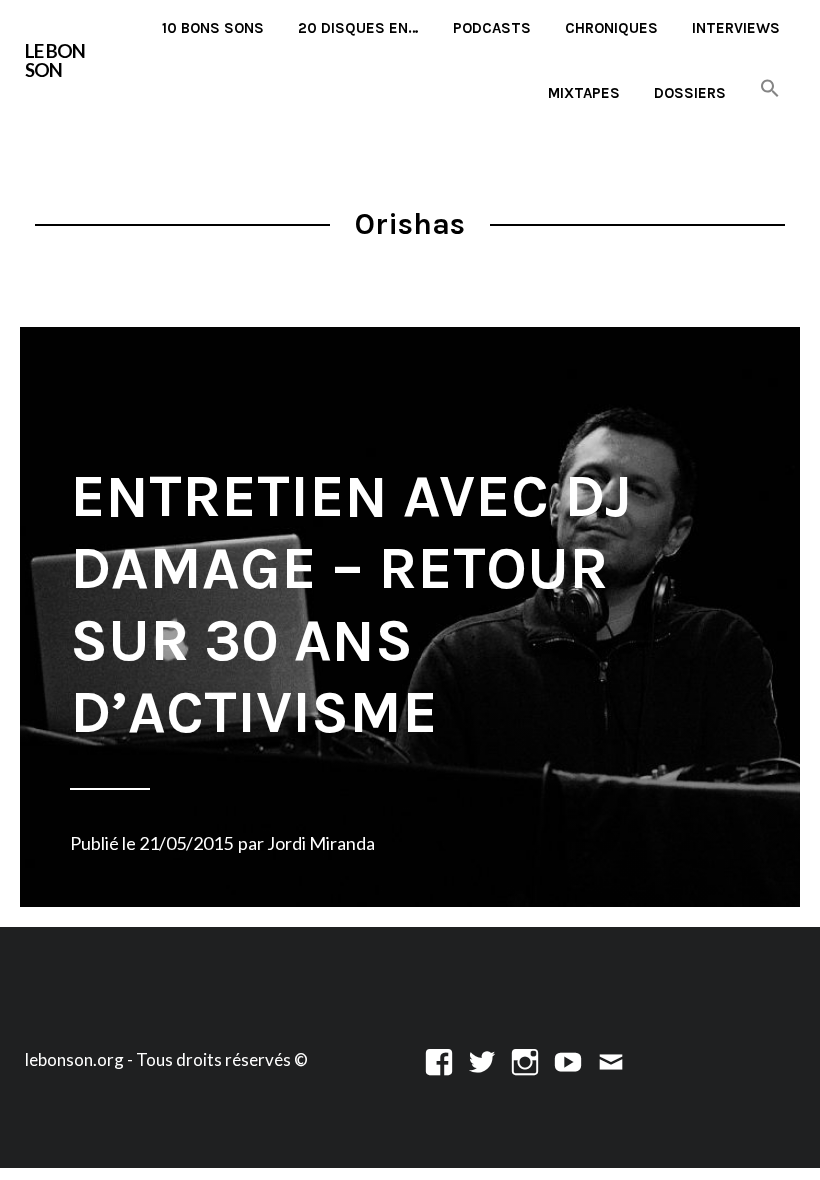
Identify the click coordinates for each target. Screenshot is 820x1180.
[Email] (611, 1059)
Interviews (736, 28)
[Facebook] (439, 1059)
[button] (770, 89)
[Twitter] (482, 1059)
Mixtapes (584, 93)
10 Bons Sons (213, 28)
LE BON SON (55, 60)
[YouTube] (568, 1059)
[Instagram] (525, 1059)
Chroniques (611, 28)
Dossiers (690, 93)
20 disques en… (358, 28)
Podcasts (492, 28)
